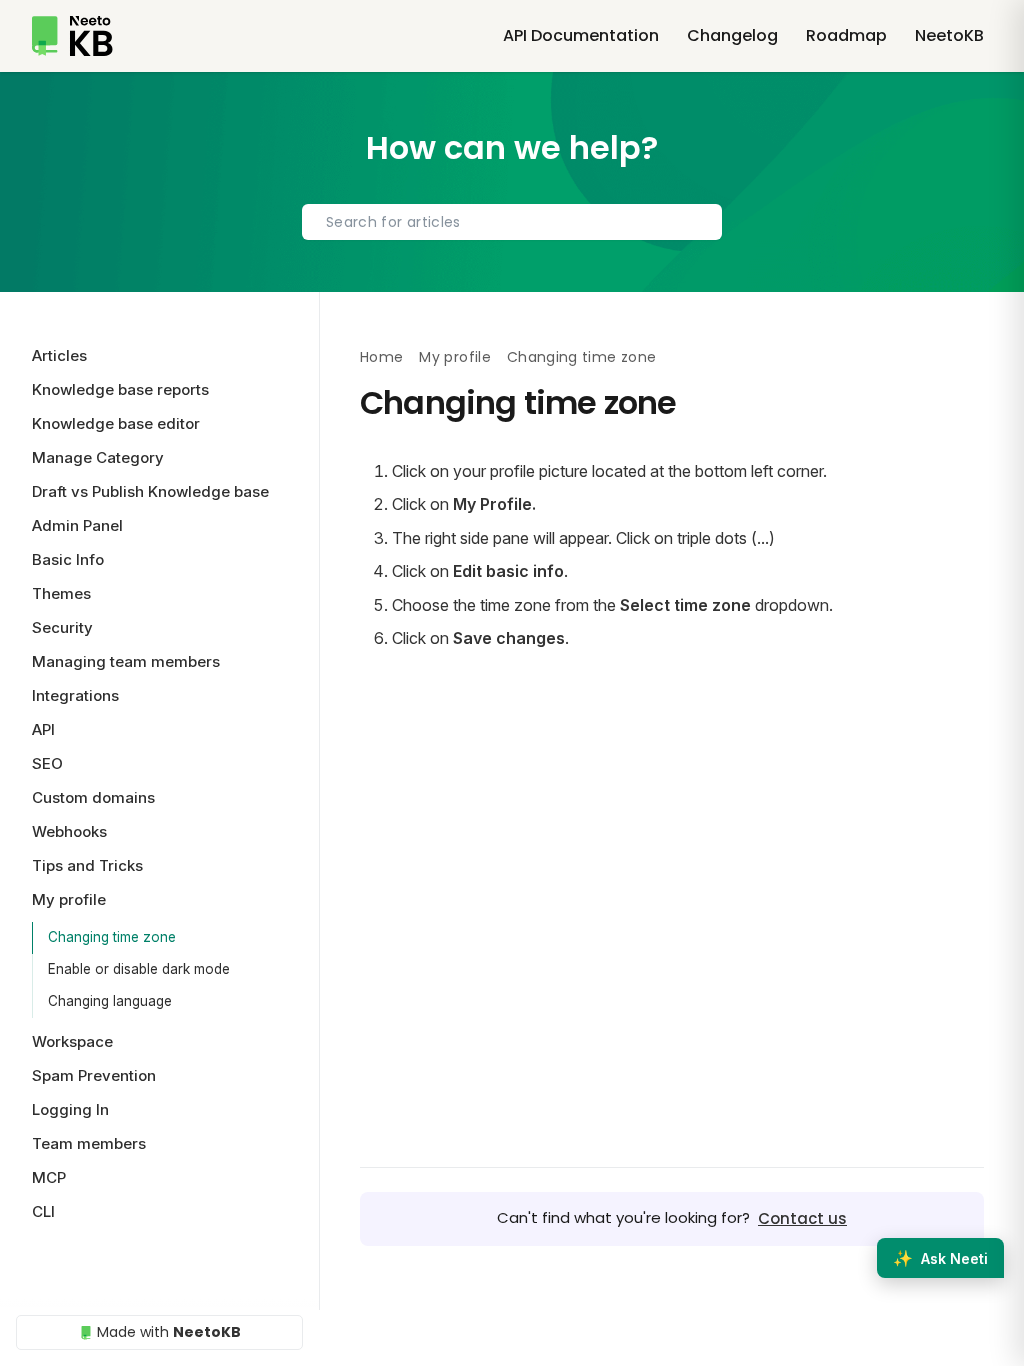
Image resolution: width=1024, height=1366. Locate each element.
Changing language (110, 1001)
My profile (455, 357)
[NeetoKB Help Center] (72, 36)
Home (381, 357)
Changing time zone (112, 937)
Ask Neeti (940, 1258)
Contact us (802, 1218)
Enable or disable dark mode (139, 969)
